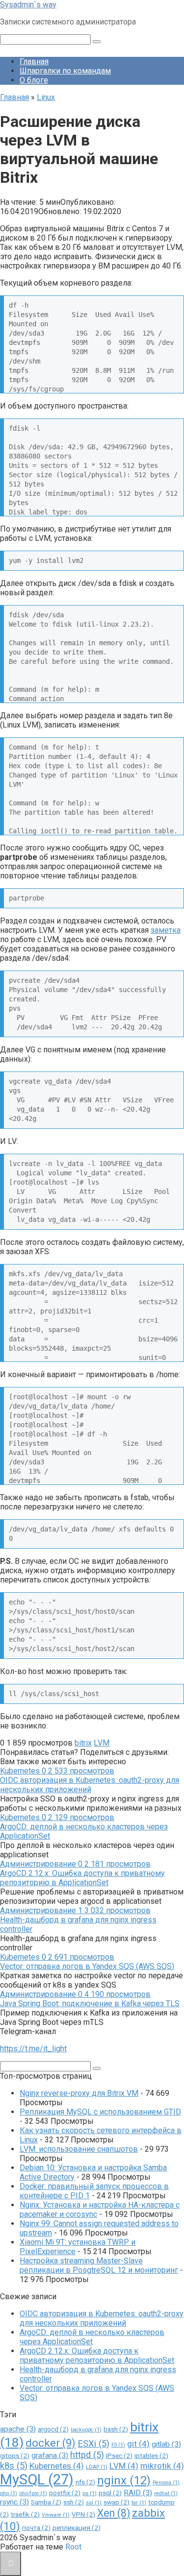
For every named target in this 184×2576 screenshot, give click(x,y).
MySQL (37, 2479)
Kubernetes (57, 2466)
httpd (87, 2455)
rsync (14, 2502)
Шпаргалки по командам (65, 71)
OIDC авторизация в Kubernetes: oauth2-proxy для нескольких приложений (90, 1785)
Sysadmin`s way (28, 5)
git (138, 2444)
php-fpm (33, 2493)
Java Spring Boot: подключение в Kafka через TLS (90, 2004)
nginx (124, 2480)
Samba (46, 2502)
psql (110, 2493)
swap (117, 2502)
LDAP (97, 2467)
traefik (25, 2514)
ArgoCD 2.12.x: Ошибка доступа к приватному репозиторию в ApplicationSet (82, 1878)
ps (90, 2493)
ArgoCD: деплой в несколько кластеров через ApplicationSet (92, 2337)
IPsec (119, 2455)
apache (18, 2429)
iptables (151, 2455)
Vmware (56, 2515)
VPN (83, 2514)
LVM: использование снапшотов (79, 2149)
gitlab (166, 2444)
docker (51, 2443)
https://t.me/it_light (33, 2049)
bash (116, 2429)
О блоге (34, 80)
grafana (50, 2455)
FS (118, 2445)
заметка (166, 930)
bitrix (83, 1743)
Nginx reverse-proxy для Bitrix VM (79, 2093)
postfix (65, 2493)
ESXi (93, 2444)
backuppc (86, 2430)
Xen (114, 2513)
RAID (138, 2493)
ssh (74, 2502)
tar (139, 2503)
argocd (53, 2429)
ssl (94, 2503)
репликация (77, 2527)
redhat (166, 2493)
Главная (34, 61)
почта (36, 2527)
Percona (166, 2483)
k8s (14, 2466)
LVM (102, 1743)
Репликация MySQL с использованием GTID (100, 2112)
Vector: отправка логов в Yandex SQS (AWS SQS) (87, 1966)
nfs (85, 2482)
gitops (15, 2455)
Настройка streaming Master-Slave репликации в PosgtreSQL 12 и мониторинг (99, 2265)
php (9, 2493)
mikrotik (162, 2466)
